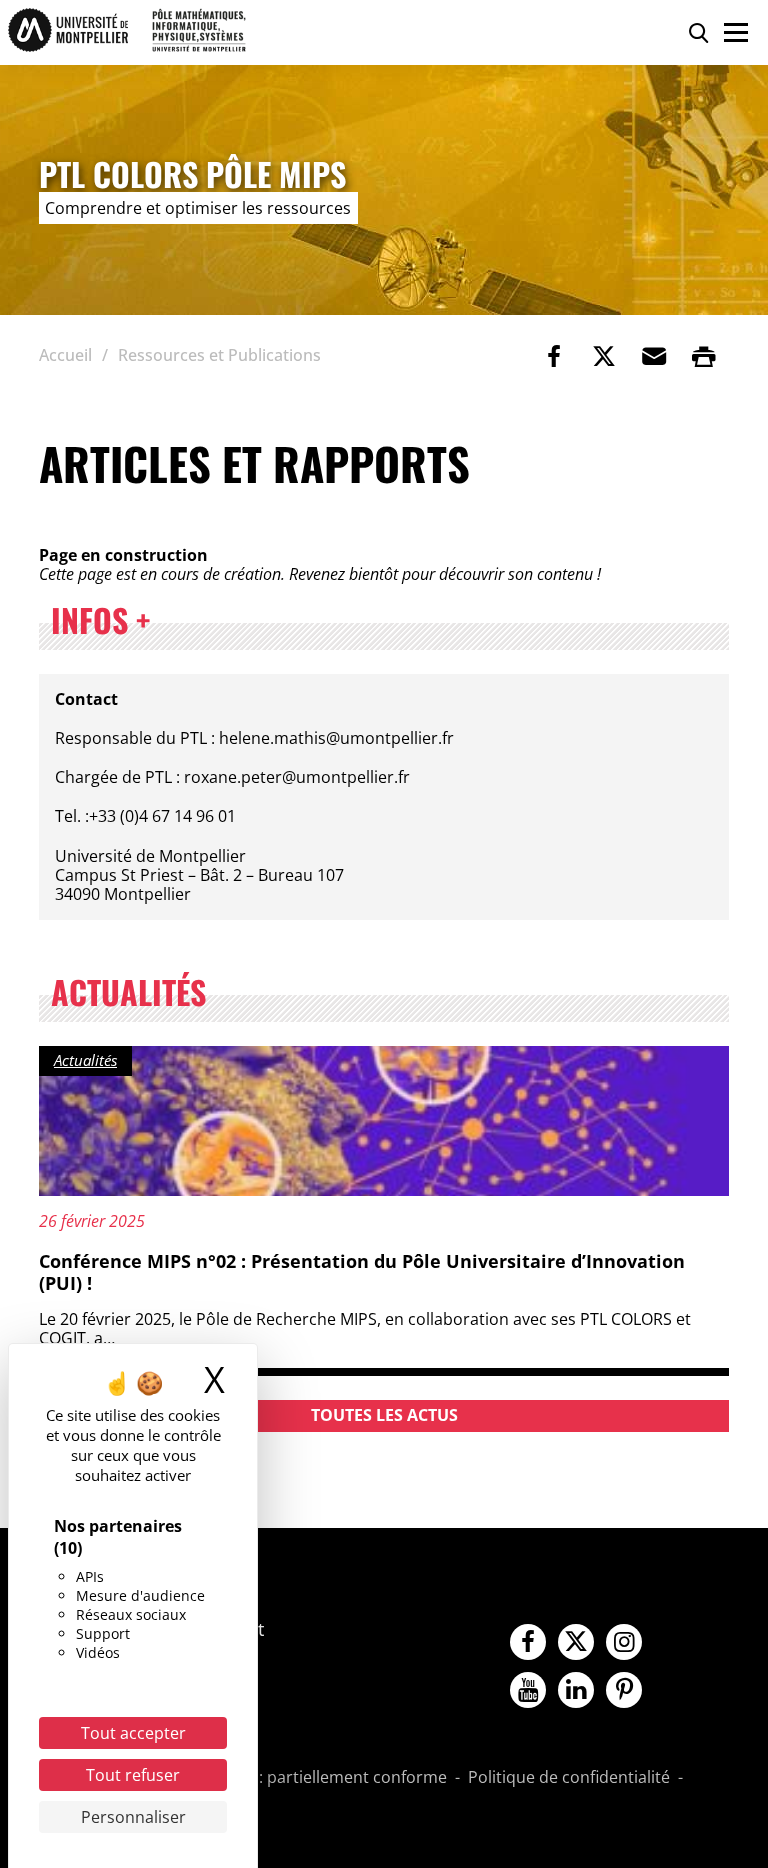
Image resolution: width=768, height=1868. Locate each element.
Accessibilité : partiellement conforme (305, 1778)
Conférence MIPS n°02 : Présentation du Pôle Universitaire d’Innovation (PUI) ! (362, 1272)
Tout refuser (133, 1775)
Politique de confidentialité (569, 1778)
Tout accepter (133, 1733)
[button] (654, 356)
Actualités (85, 1060)
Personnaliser (133, 1817)
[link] (554, 356)
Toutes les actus (384, 1415)
